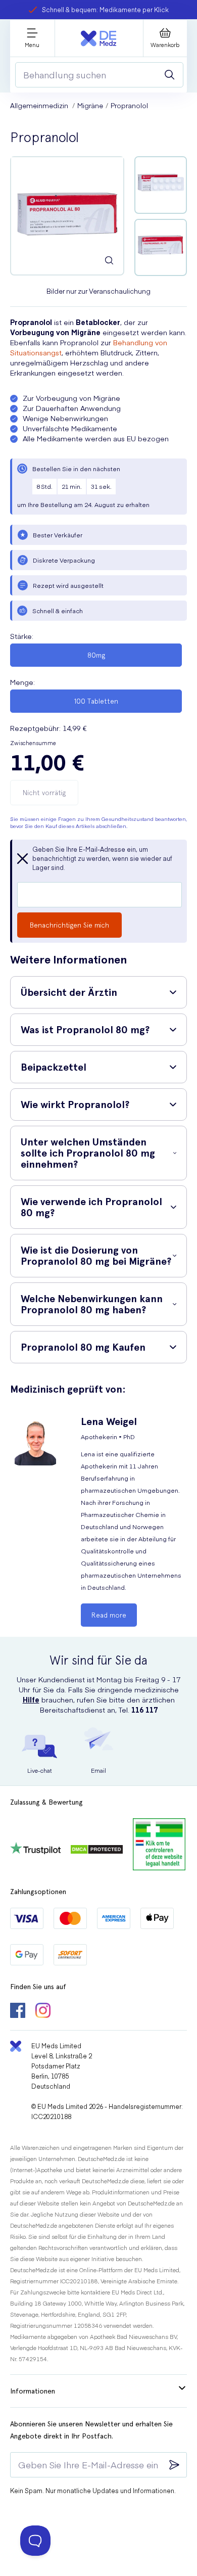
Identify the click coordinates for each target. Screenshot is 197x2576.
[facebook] (18, 2011)
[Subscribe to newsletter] (174, 2465)
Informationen (33, 2391)
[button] (98, 992)
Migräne (90, 105)
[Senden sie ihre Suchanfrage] (170, 75)
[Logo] (98, 38)
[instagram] (43, 2011)
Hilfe (31, 1699)
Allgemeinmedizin (40, 105)
